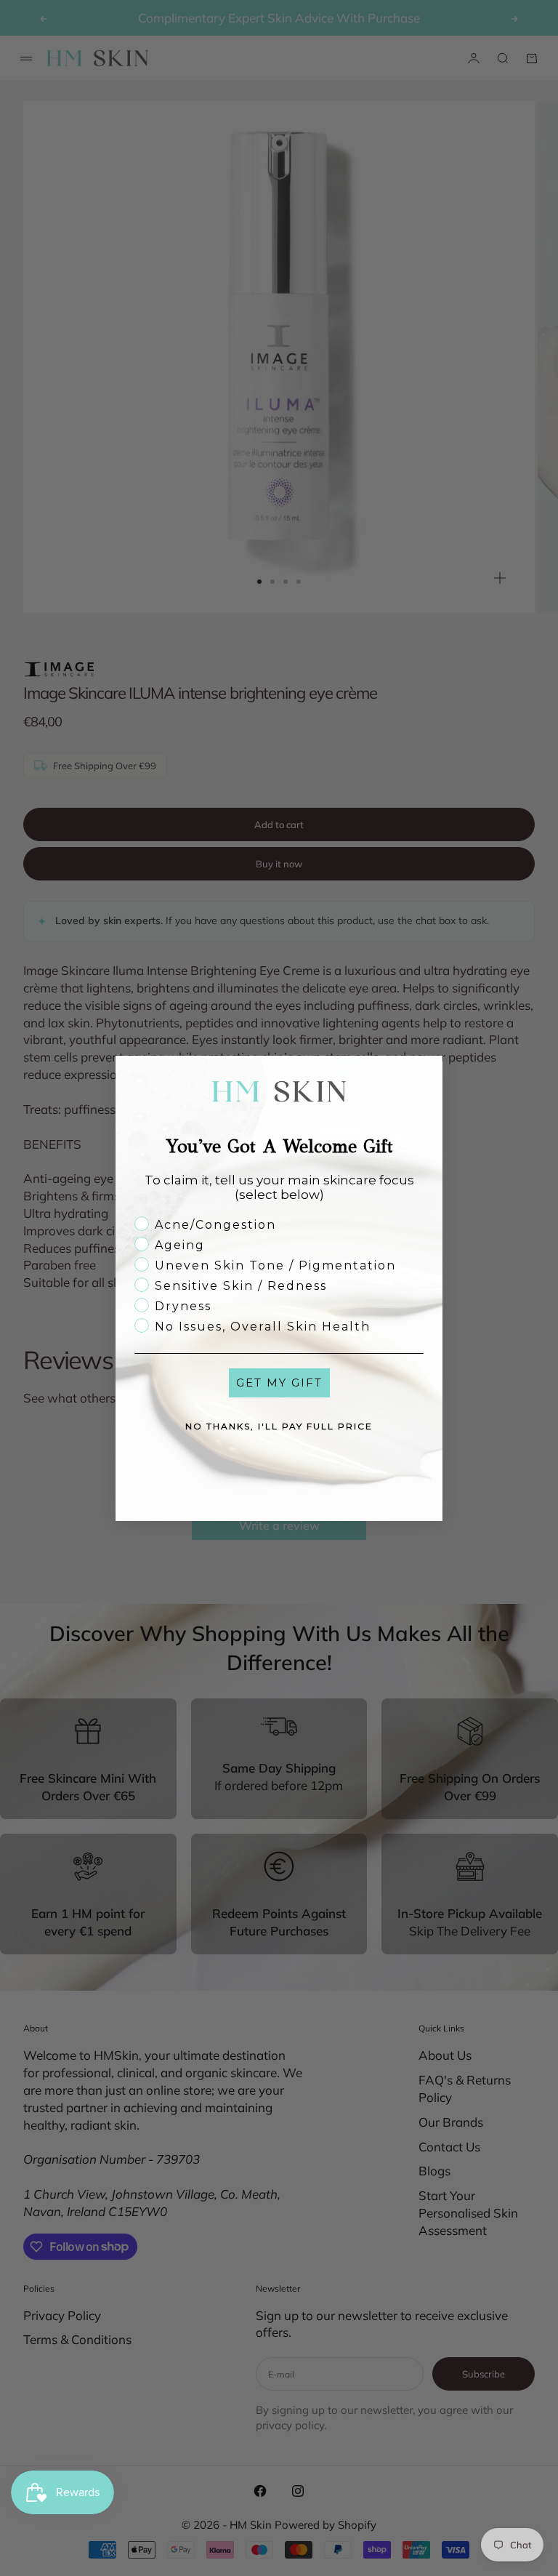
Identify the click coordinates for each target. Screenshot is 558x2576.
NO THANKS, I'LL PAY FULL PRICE (279, 1426)
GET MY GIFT (279, 1383)
